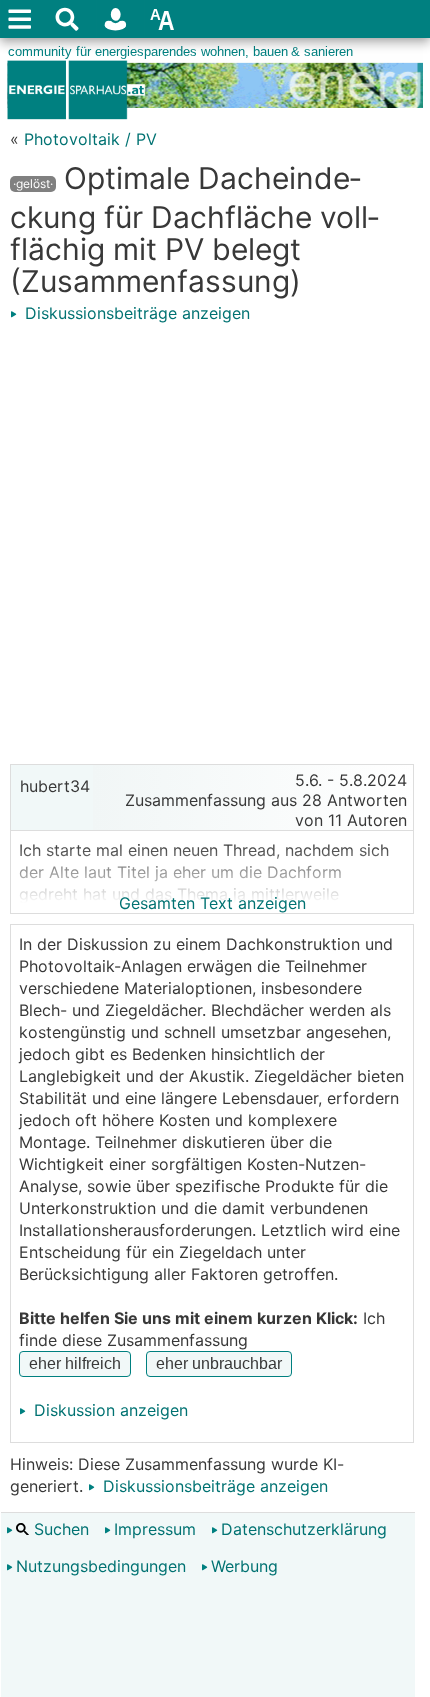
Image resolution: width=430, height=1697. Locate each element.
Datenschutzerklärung (304, 1529)
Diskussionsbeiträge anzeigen (135, 313)
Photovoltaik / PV (90, 139)
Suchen (59, 1529)
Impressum (155, 1529)
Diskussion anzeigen (108, 1410)
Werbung (244, 1566)
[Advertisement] (215, 539)
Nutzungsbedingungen (101, 1566)
